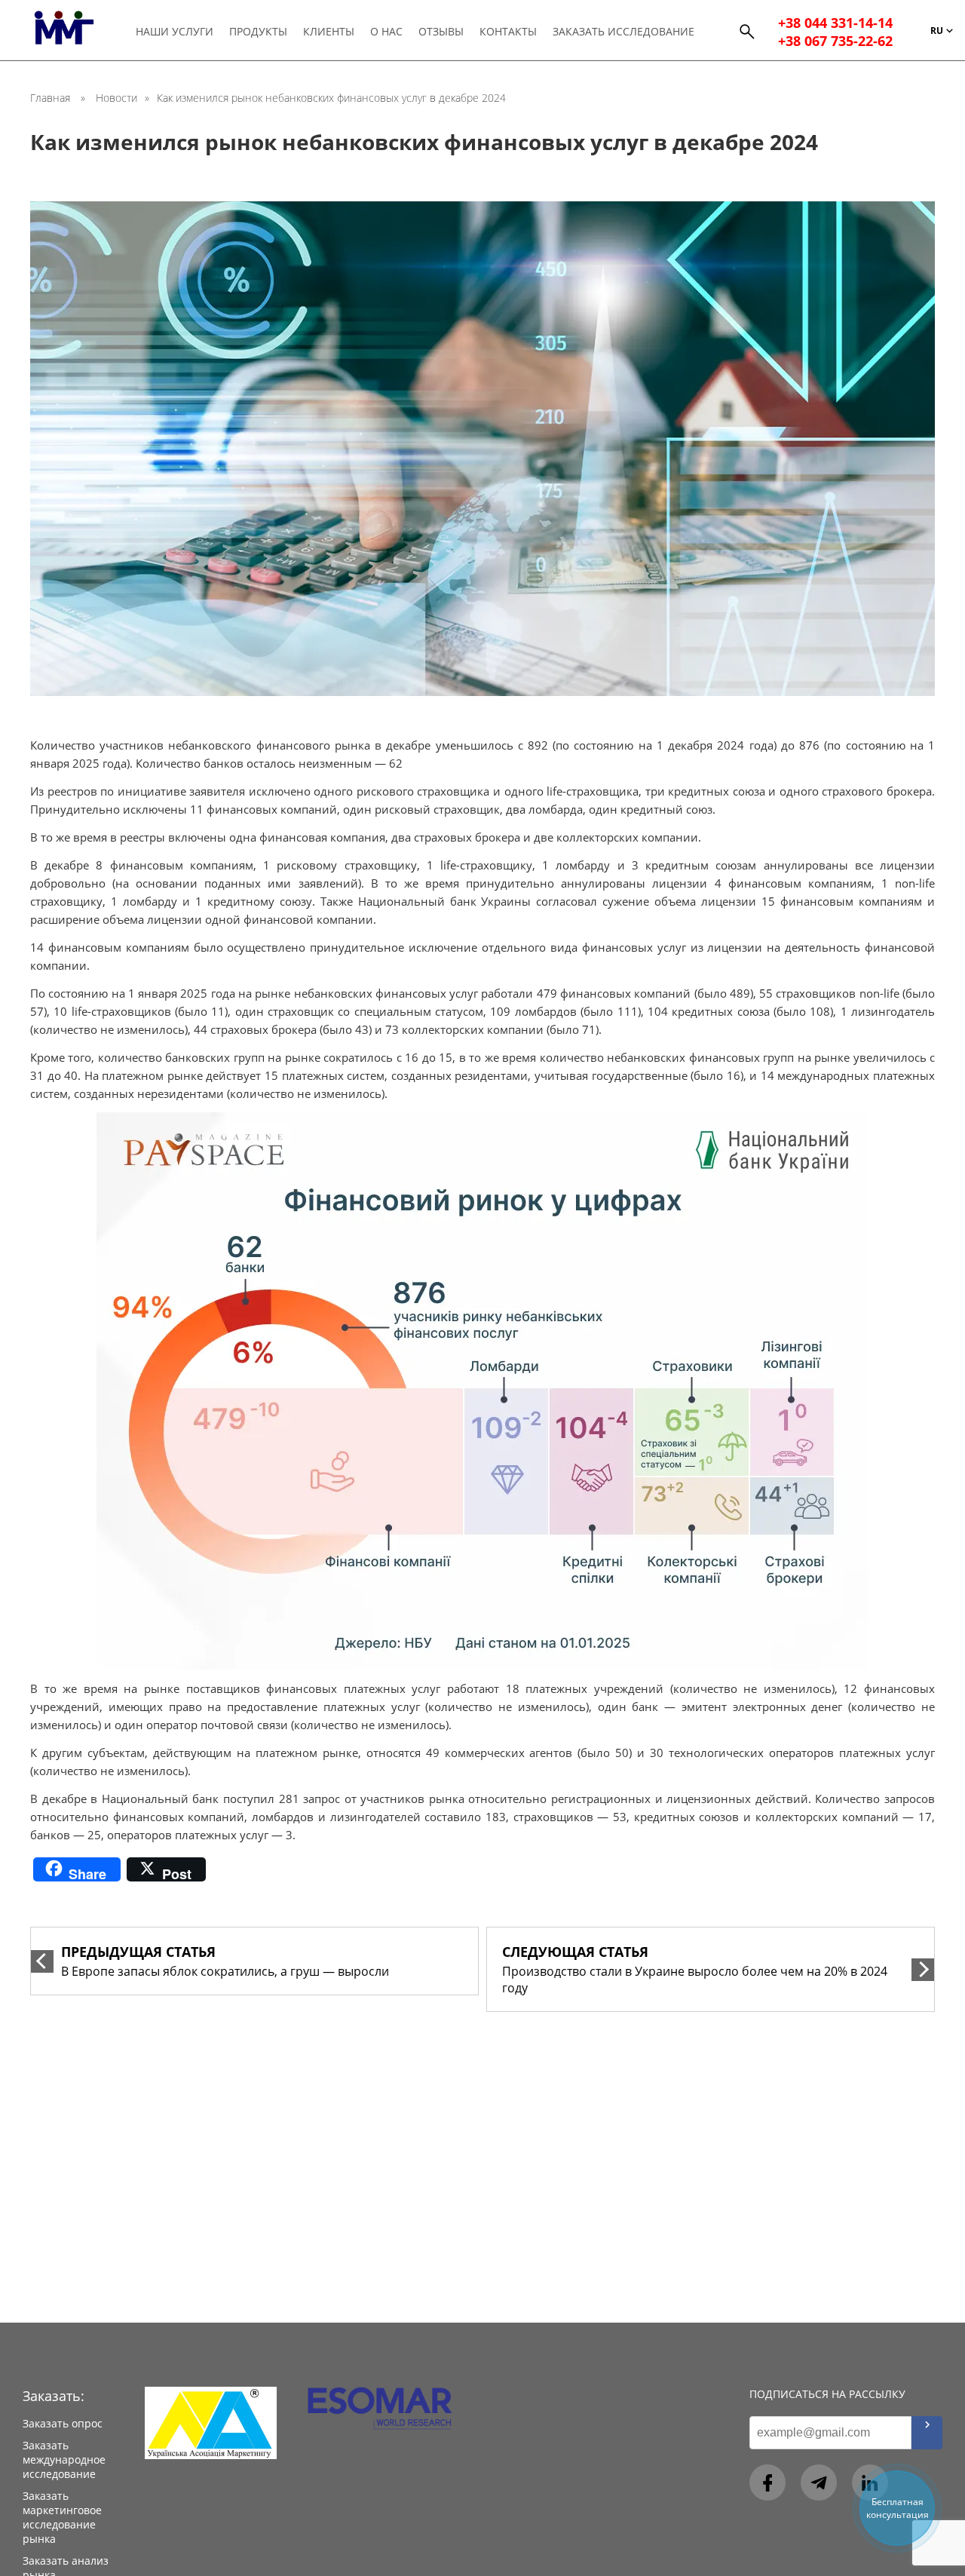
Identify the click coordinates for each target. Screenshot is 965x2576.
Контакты (508, 31)
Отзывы (441, 31)
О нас (386, 31)
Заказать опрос (63, 2423)
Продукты (258, 31)
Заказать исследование (623, 31)
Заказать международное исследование (64, 2459)
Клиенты (329, 31)
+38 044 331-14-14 (835, 23)
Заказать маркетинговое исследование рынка (62, 2517)
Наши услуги (175, 31)
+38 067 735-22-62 (835, 41)
